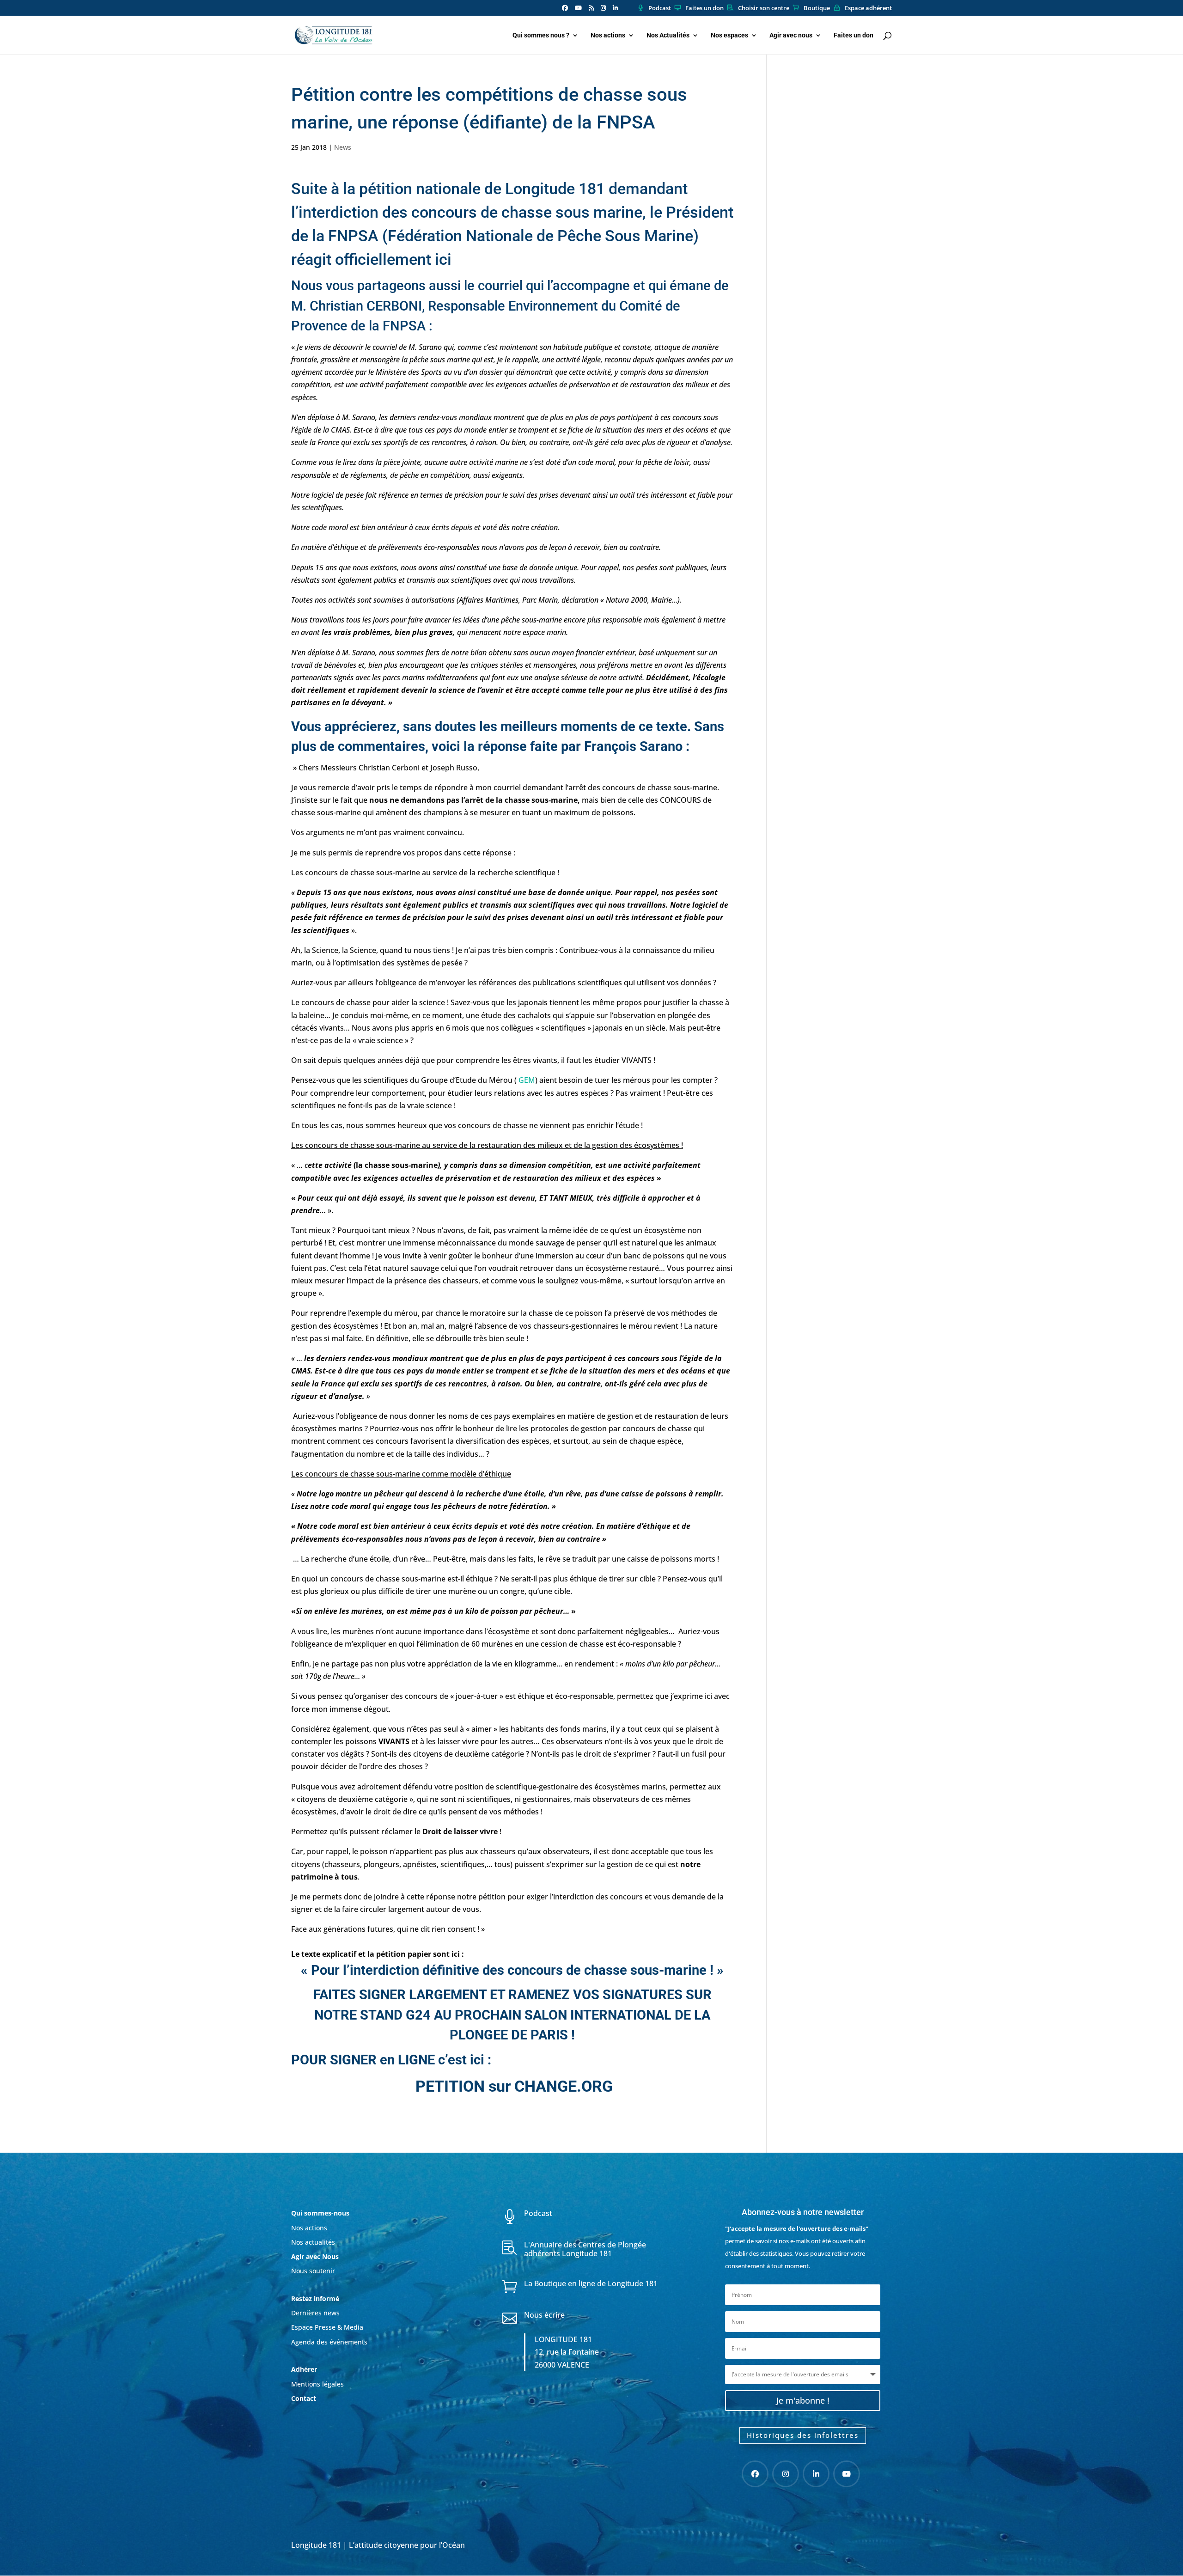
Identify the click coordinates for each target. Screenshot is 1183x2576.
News (343, 147)
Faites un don (704, 8)
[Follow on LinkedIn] (816, 2474)
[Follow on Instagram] (786, 2474)
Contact (304, 2398)
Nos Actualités (668, 35)
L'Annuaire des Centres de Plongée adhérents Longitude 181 (585, 2249)
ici (443, 259)
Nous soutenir (313, 2271)
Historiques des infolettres (803, 2435)
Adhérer (305, 2369)
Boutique (817, 8)
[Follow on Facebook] (755, 2474)
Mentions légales (317, 2384)
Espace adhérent (868, 8)
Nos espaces (729, 35)
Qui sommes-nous (320, 2213)
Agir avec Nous (315, 2256)
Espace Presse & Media (327, 2327)
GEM (527, 1080)
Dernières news (315, 2313)
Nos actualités (313, 2242)
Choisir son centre (764, 8)
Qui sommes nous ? (541, 35)
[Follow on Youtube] (847, 2474)
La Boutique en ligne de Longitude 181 (591, 2283)
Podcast (660, 8)
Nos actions (608, 35)
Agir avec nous (791, 35)
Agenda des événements (329, 2342)
